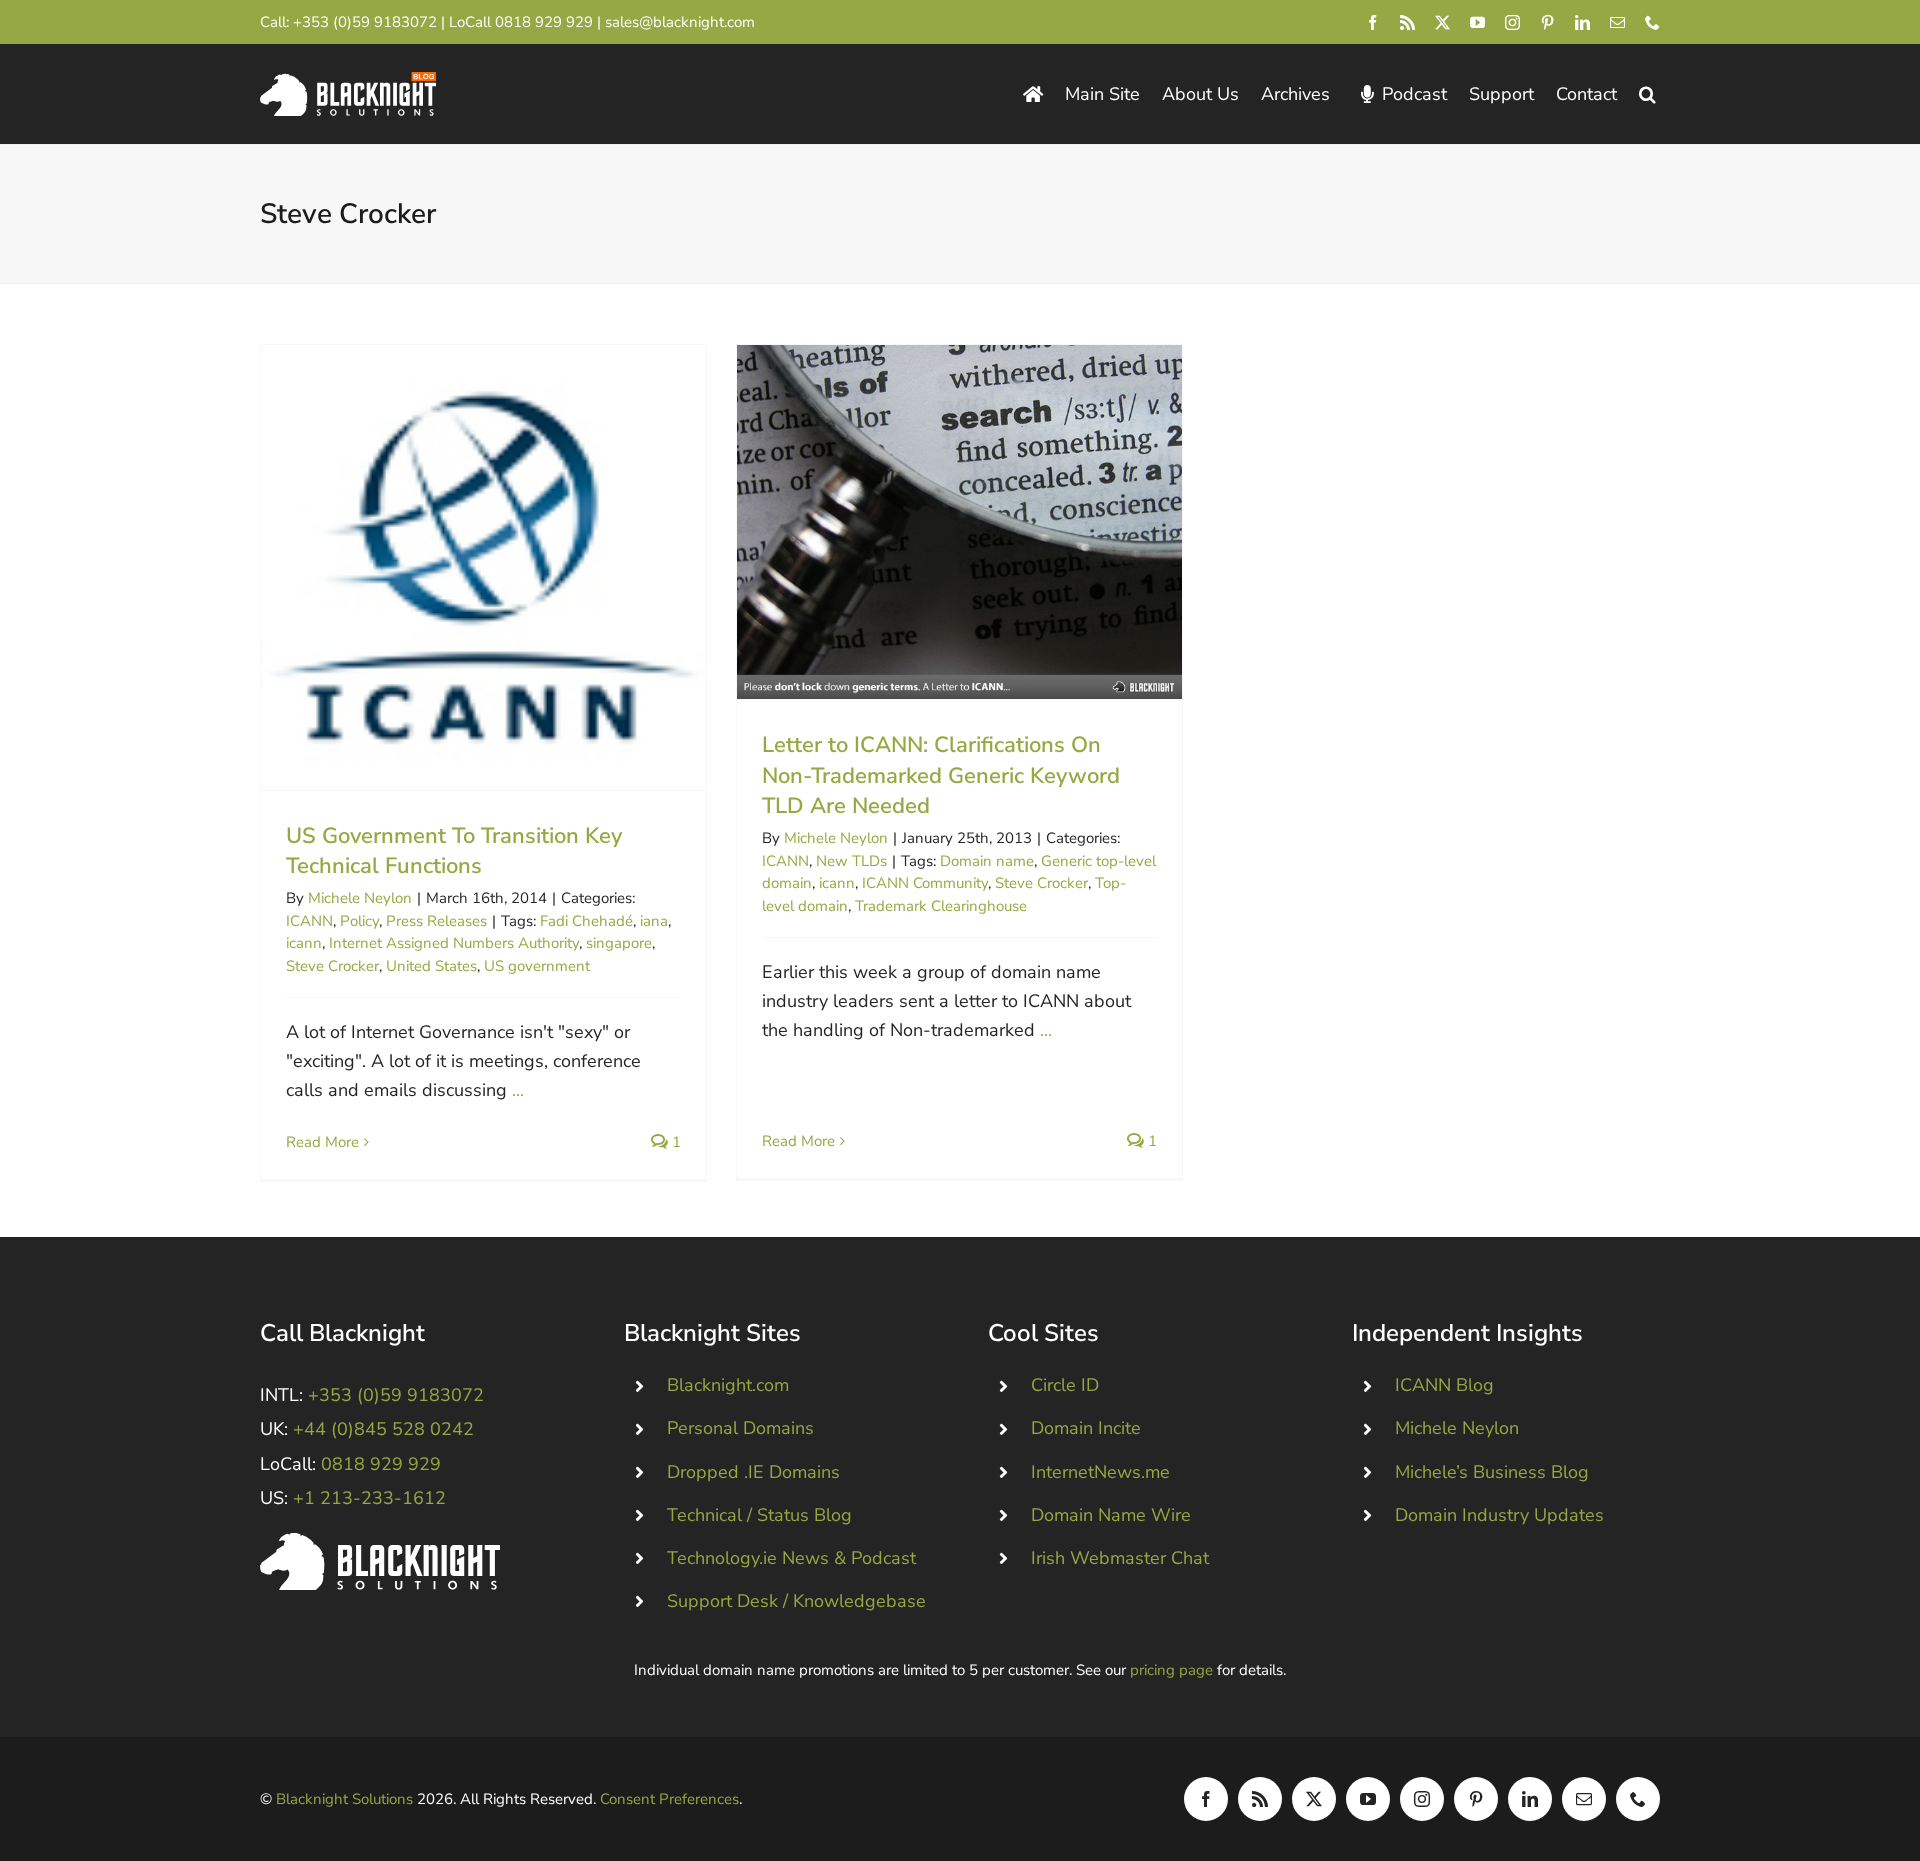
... (518, 1090)
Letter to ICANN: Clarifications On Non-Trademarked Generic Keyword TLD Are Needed (959, 521)
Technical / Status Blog (759, 1515)
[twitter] (1442, 22)
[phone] (1652, 22)
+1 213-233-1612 (369, 1498)
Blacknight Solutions (344, 1799)
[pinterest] (1547, 22)
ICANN (309, 921)
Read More (322, 1142)
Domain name (987, 861)
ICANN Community (925, 883)
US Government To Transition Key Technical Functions (483, 567)
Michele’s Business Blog (1492, 1472)
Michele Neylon (360, 898)
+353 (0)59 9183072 (365, 22)
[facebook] (1372, 22)
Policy (359, 921)
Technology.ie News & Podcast (791, 1558)
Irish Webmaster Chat (1120, 1558)
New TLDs (851, 861)
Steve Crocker (332, 966)
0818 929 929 (544, 22)
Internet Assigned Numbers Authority (454, 943)
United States (431, 966)
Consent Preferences (669, 1799)
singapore (619, 943)
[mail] (1617, 22)
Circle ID (1065, 1385)
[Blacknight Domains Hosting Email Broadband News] (348, 81)
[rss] (1407, 22)
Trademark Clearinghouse (941, 906)
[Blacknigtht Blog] (1033, 94)
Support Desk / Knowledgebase (796, 1601)
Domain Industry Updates (1499, 1515)
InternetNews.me (1100, 1472)
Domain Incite (1086, 1428)
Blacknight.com (728, 1385)
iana (654, 921)
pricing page (1171, 1670)
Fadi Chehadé (586, 921)
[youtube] (1477, 22)
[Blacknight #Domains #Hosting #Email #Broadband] (380, 1542)
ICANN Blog (1444, 1385)
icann (304, 943)
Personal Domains (740, 1428)
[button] (1647, 94)
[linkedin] (1582, 22)
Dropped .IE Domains (753, 1472)
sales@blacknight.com (680, 22)
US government (537, 966)
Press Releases (436, 921)
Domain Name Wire (1111, 1515)
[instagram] (1512, 22)
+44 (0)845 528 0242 (383, 1429)
